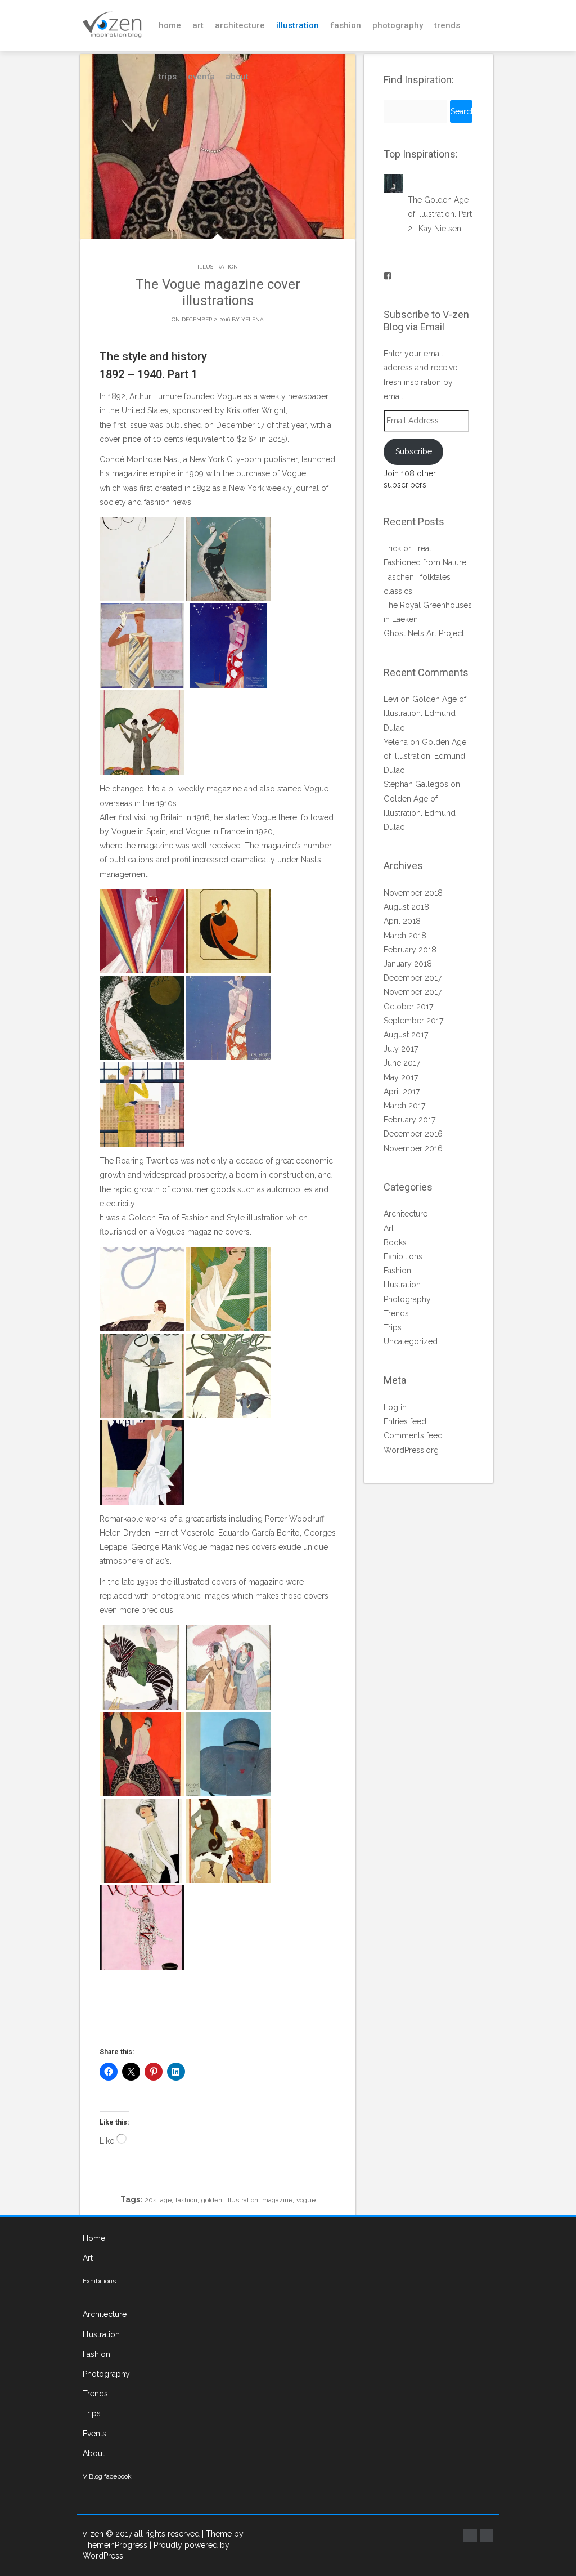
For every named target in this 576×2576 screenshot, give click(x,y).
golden (212, 2200)
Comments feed (413, 1435)
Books (395, 1242)
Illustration (298, 25)
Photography (398, 25)
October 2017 (408, 1007)
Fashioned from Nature (425, 562)
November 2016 (413, 1148)
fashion (186, 2200)
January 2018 (408, 964)
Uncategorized (411, 1341)
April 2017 (402, 1092)
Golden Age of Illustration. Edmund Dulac (425, 713)
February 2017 (409, 1120)
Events (201, 77)
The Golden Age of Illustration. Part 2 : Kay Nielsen (440, 214)
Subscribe (414, 451)
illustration (242, 2200)
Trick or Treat (408, 548)
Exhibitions (403, 1256)
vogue (306, 2200)
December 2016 (413, 1134)
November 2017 (413, 992)
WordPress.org (411, 1450)
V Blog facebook (107, 2476)
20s (150, 2200)
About (237, 77)
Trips (168, 77)
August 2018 (406, 907)
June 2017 (402, 1063)
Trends (447, 25)
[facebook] (470, 2535)
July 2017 (401, 1049)
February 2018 (410, 950)
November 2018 (413, 893)
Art (198, 25)
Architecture (240, 25)
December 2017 (413, 978)
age (166, 2200)
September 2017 (413, 1021)
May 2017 (401, 1077)
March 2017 (404, 1106)
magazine (277, 2200)
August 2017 (406, 1035)
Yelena (253, 319)
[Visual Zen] (112, 25)
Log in (395, 1407)
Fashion (346, 25)
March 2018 (405, 936)
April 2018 (402, 921)
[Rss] (487, 2535)
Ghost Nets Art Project (424, 633)
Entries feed (405, 1421)
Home (170, 25)
